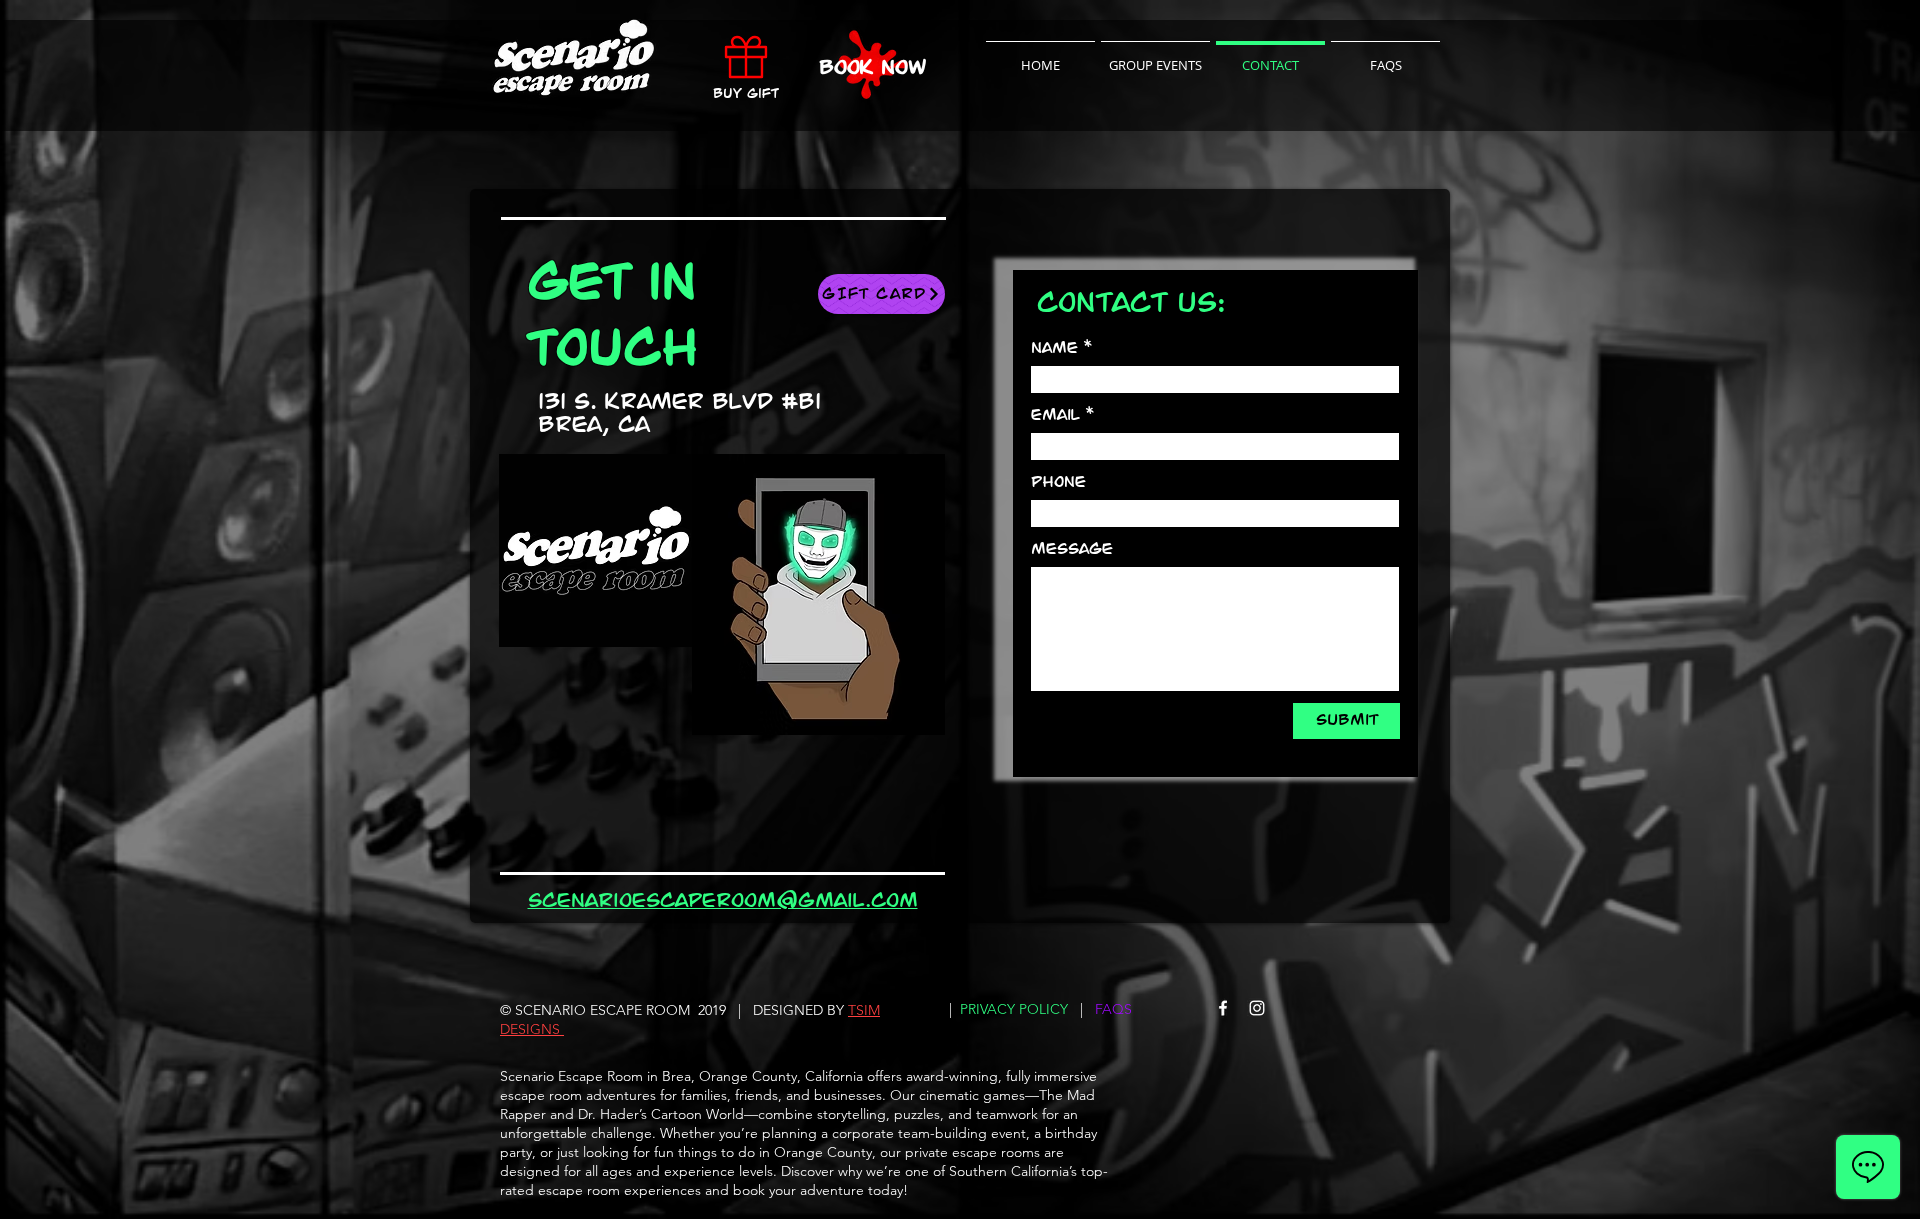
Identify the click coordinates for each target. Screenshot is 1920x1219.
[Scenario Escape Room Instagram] (1257, 1008)
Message (1072, 549)
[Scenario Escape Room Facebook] (1223, 1008)
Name (1054, 348)
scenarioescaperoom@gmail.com (723, 900)
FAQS (1113, 1009)
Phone (1058, 482)
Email (1055, 415)
